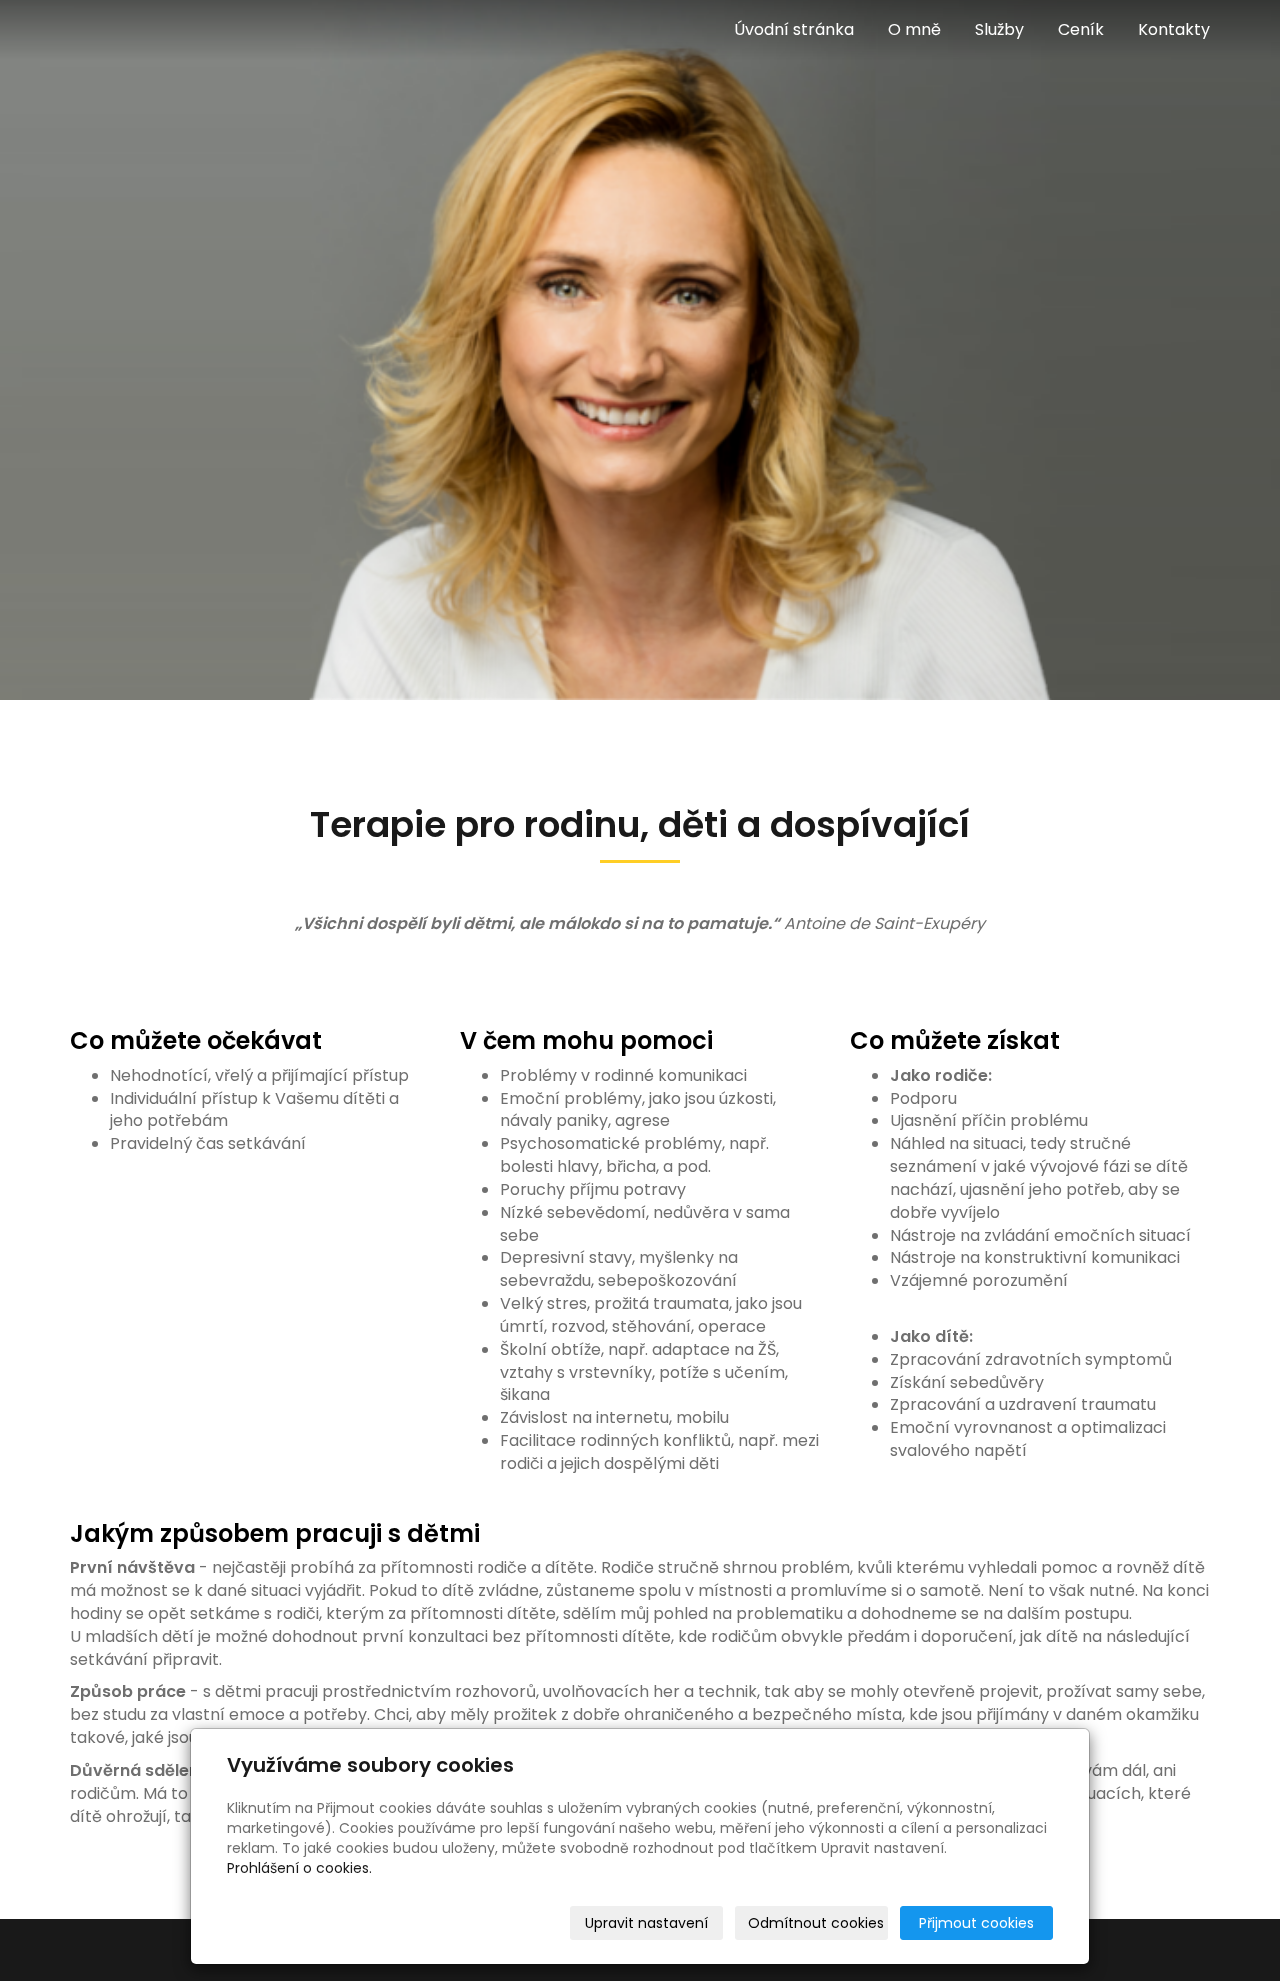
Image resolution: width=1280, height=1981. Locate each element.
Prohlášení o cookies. (299, 1868)
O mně (914, 29)
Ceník (1081, 29)
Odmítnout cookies (816, 1923)
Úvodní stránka (794, 29)
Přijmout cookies (976, 1923)
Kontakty (1174, 29)
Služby (999, 29)
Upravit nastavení (646, 1923)
